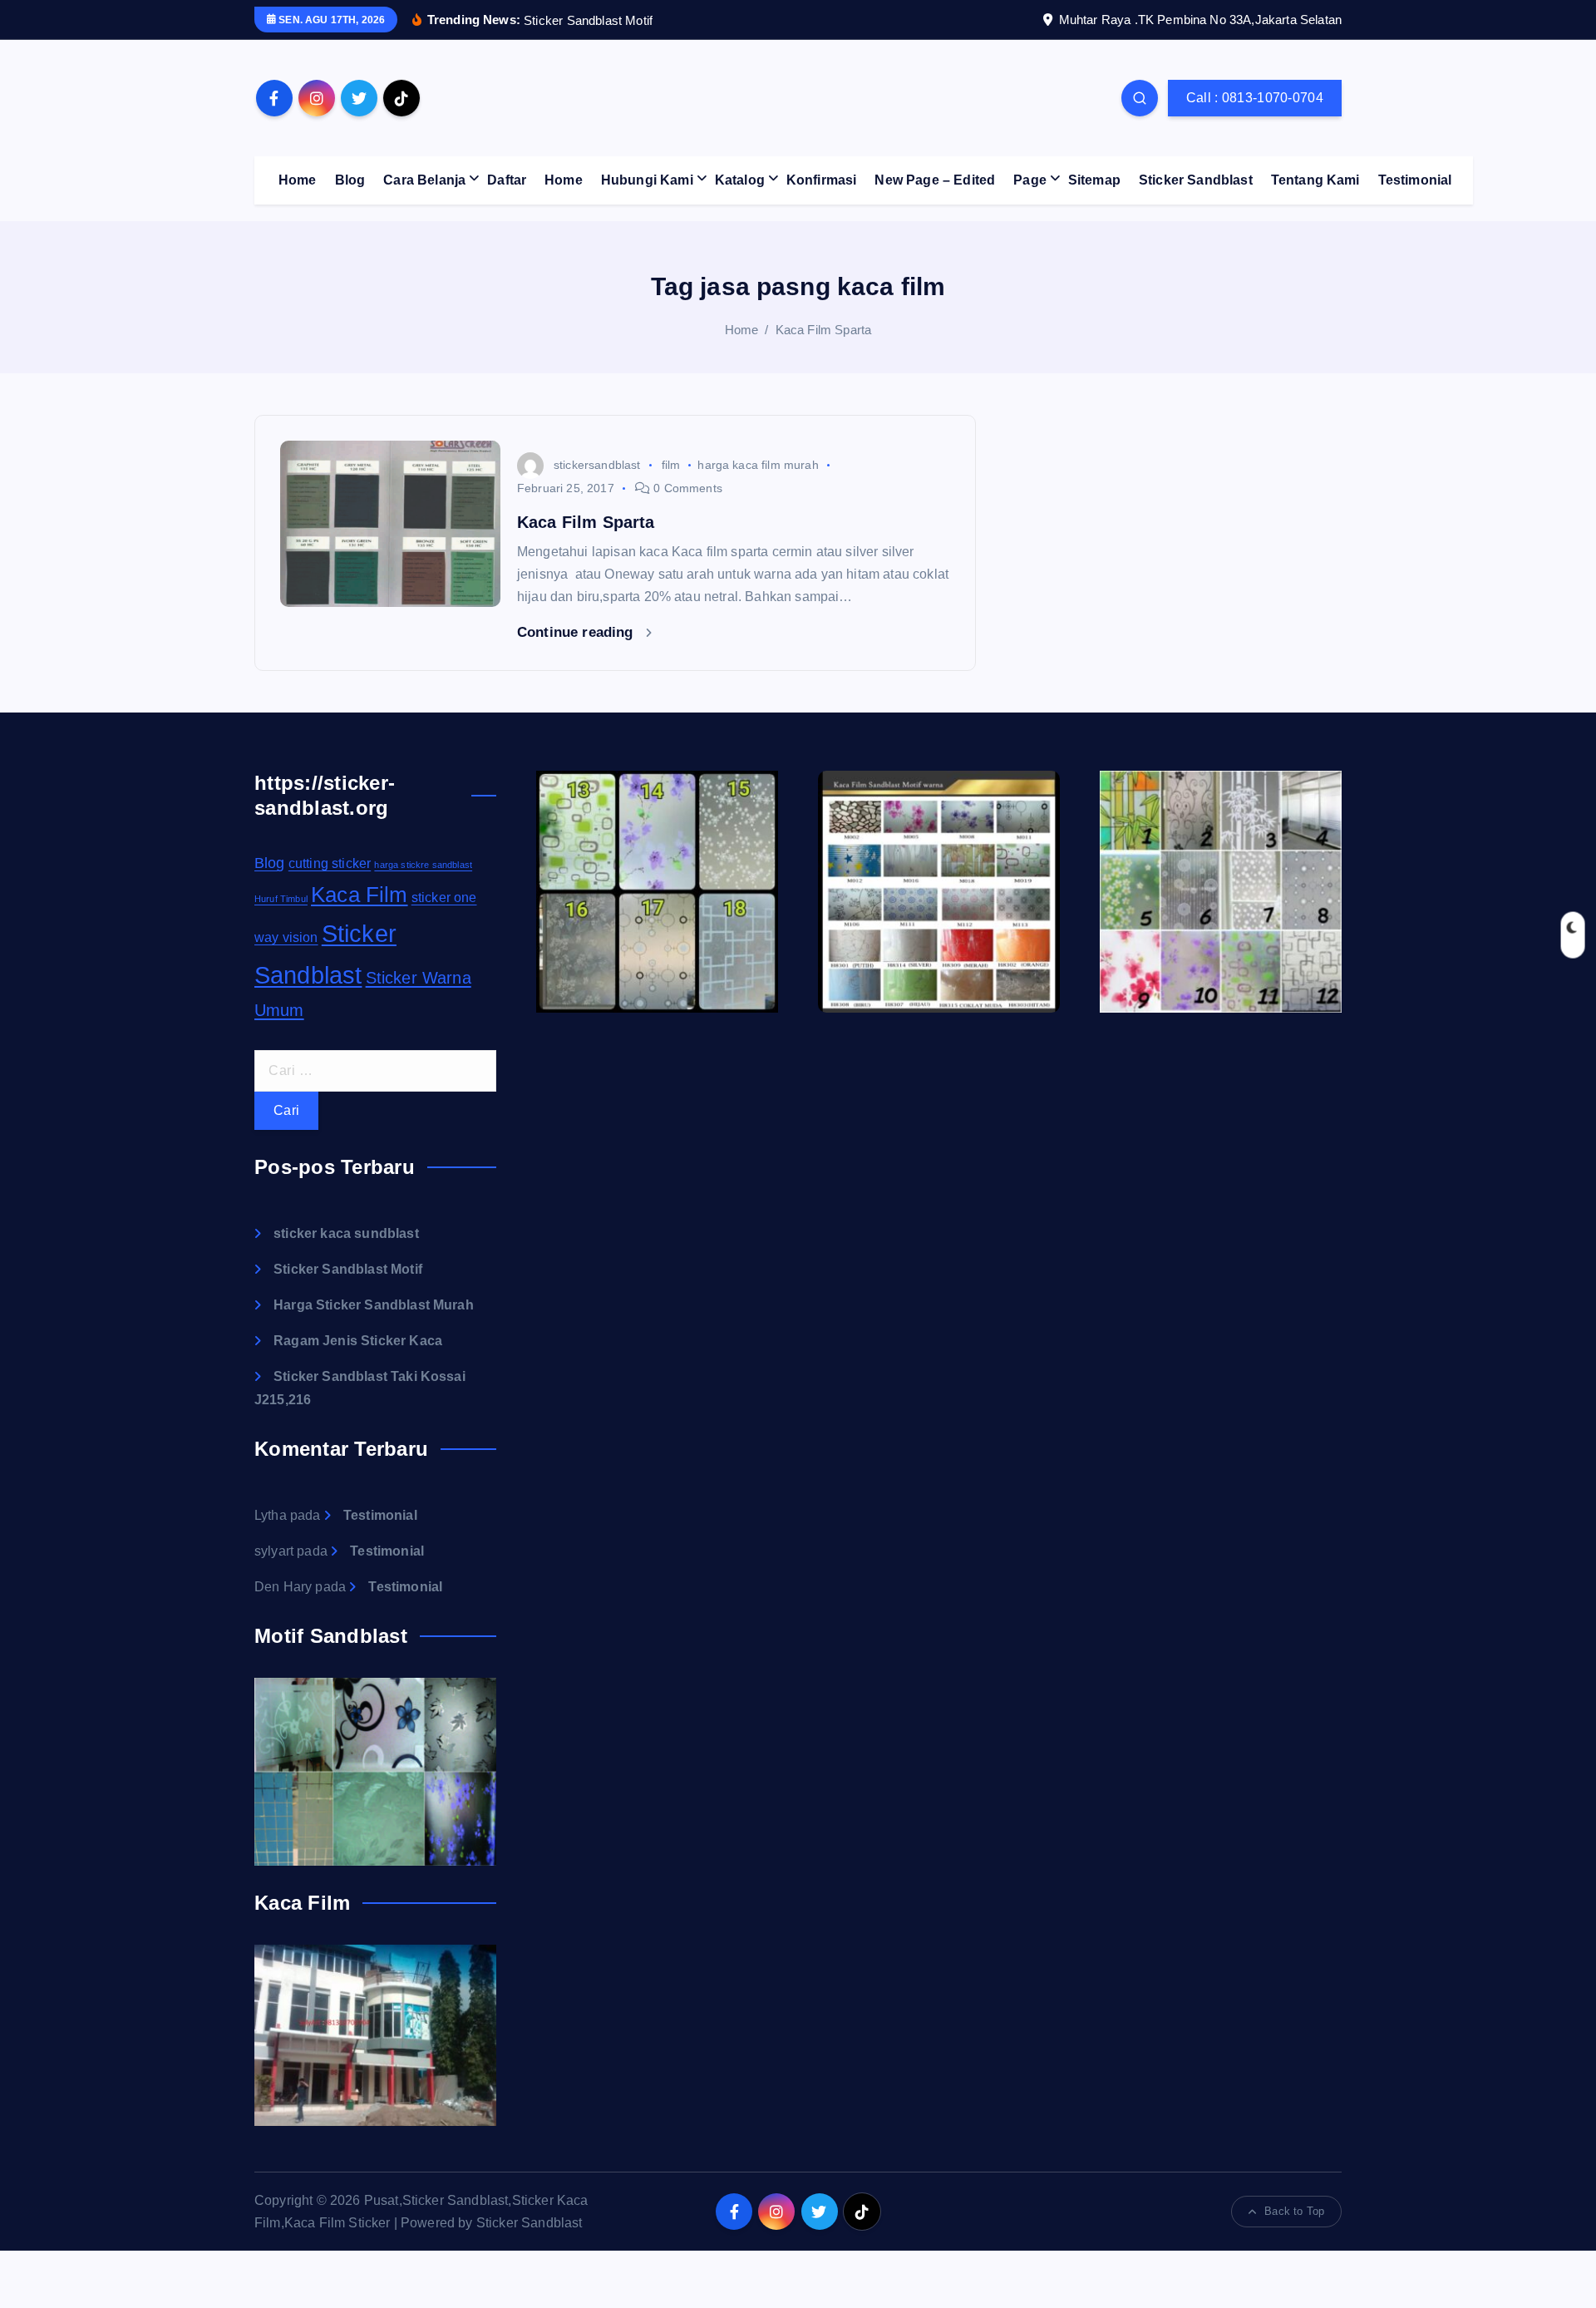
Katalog (740, 180)
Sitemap (1094, 180)
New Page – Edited (935, 180)
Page (1030, 180)
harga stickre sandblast (423, 865)
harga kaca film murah (758, 465)
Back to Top (1294, 2211)
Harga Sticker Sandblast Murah (374, 1305)
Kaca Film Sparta (824, 330)
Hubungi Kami (647, 180)
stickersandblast (597, 465)
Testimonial (1415, 180)
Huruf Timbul (281, 899)
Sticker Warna (419, 978)
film (671, 465)
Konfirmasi (822, 180)
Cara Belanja (424, 180)
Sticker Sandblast (1196, 180)
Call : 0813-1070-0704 (1255, 98)
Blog (350, 180)
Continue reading (577, 632)
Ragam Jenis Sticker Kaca (358, 1341)
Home (298, 180)
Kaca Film (359, 895)
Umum (279, 1010)
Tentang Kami (1315, 180)
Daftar (507, 180)
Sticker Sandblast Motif (348, 1269)
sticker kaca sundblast (346, 1233)
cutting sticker (330, 863)
